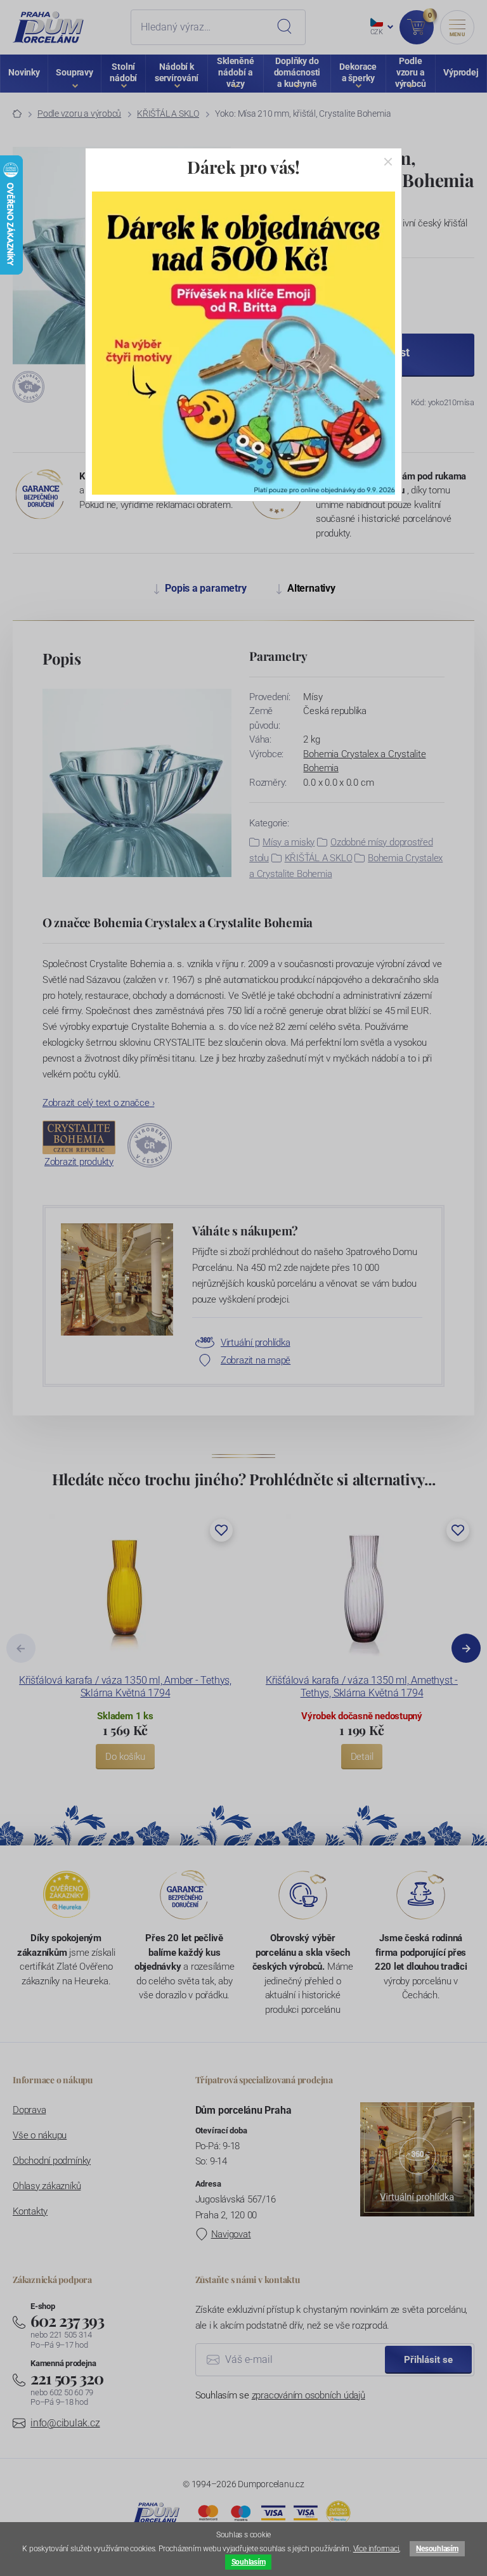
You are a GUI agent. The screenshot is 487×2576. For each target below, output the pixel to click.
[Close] (388, 162)
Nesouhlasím (437, 2549)
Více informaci (376, 2549)
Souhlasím (249, 2562)
